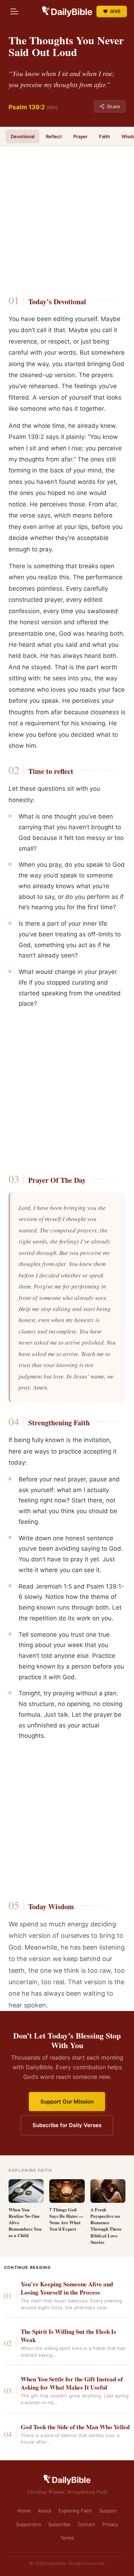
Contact (86, 2524)
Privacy (110, 2524)
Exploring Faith (75, 2511)
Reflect (54, 136)
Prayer (80, 136)
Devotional (23, 136)
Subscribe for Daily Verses (67, 2125)
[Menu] (14, 11)
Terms (67, 2538)
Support (108, 2511)
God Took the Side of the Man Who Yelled (75, 2427)
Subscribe (59, 2524)
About (45, 2511)
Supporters (29, 2524)
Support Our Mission (67, 2102)
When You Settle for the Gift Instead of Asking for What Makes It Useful (72, 2384)
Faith (105, 136)
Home (24, 2511)
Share (113, 106)
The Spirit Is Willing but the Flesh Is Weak (68, 2336)
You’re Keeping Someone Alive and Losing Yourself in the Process (67, 2289)
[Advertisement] (67, 213)
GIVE (115, 11)
